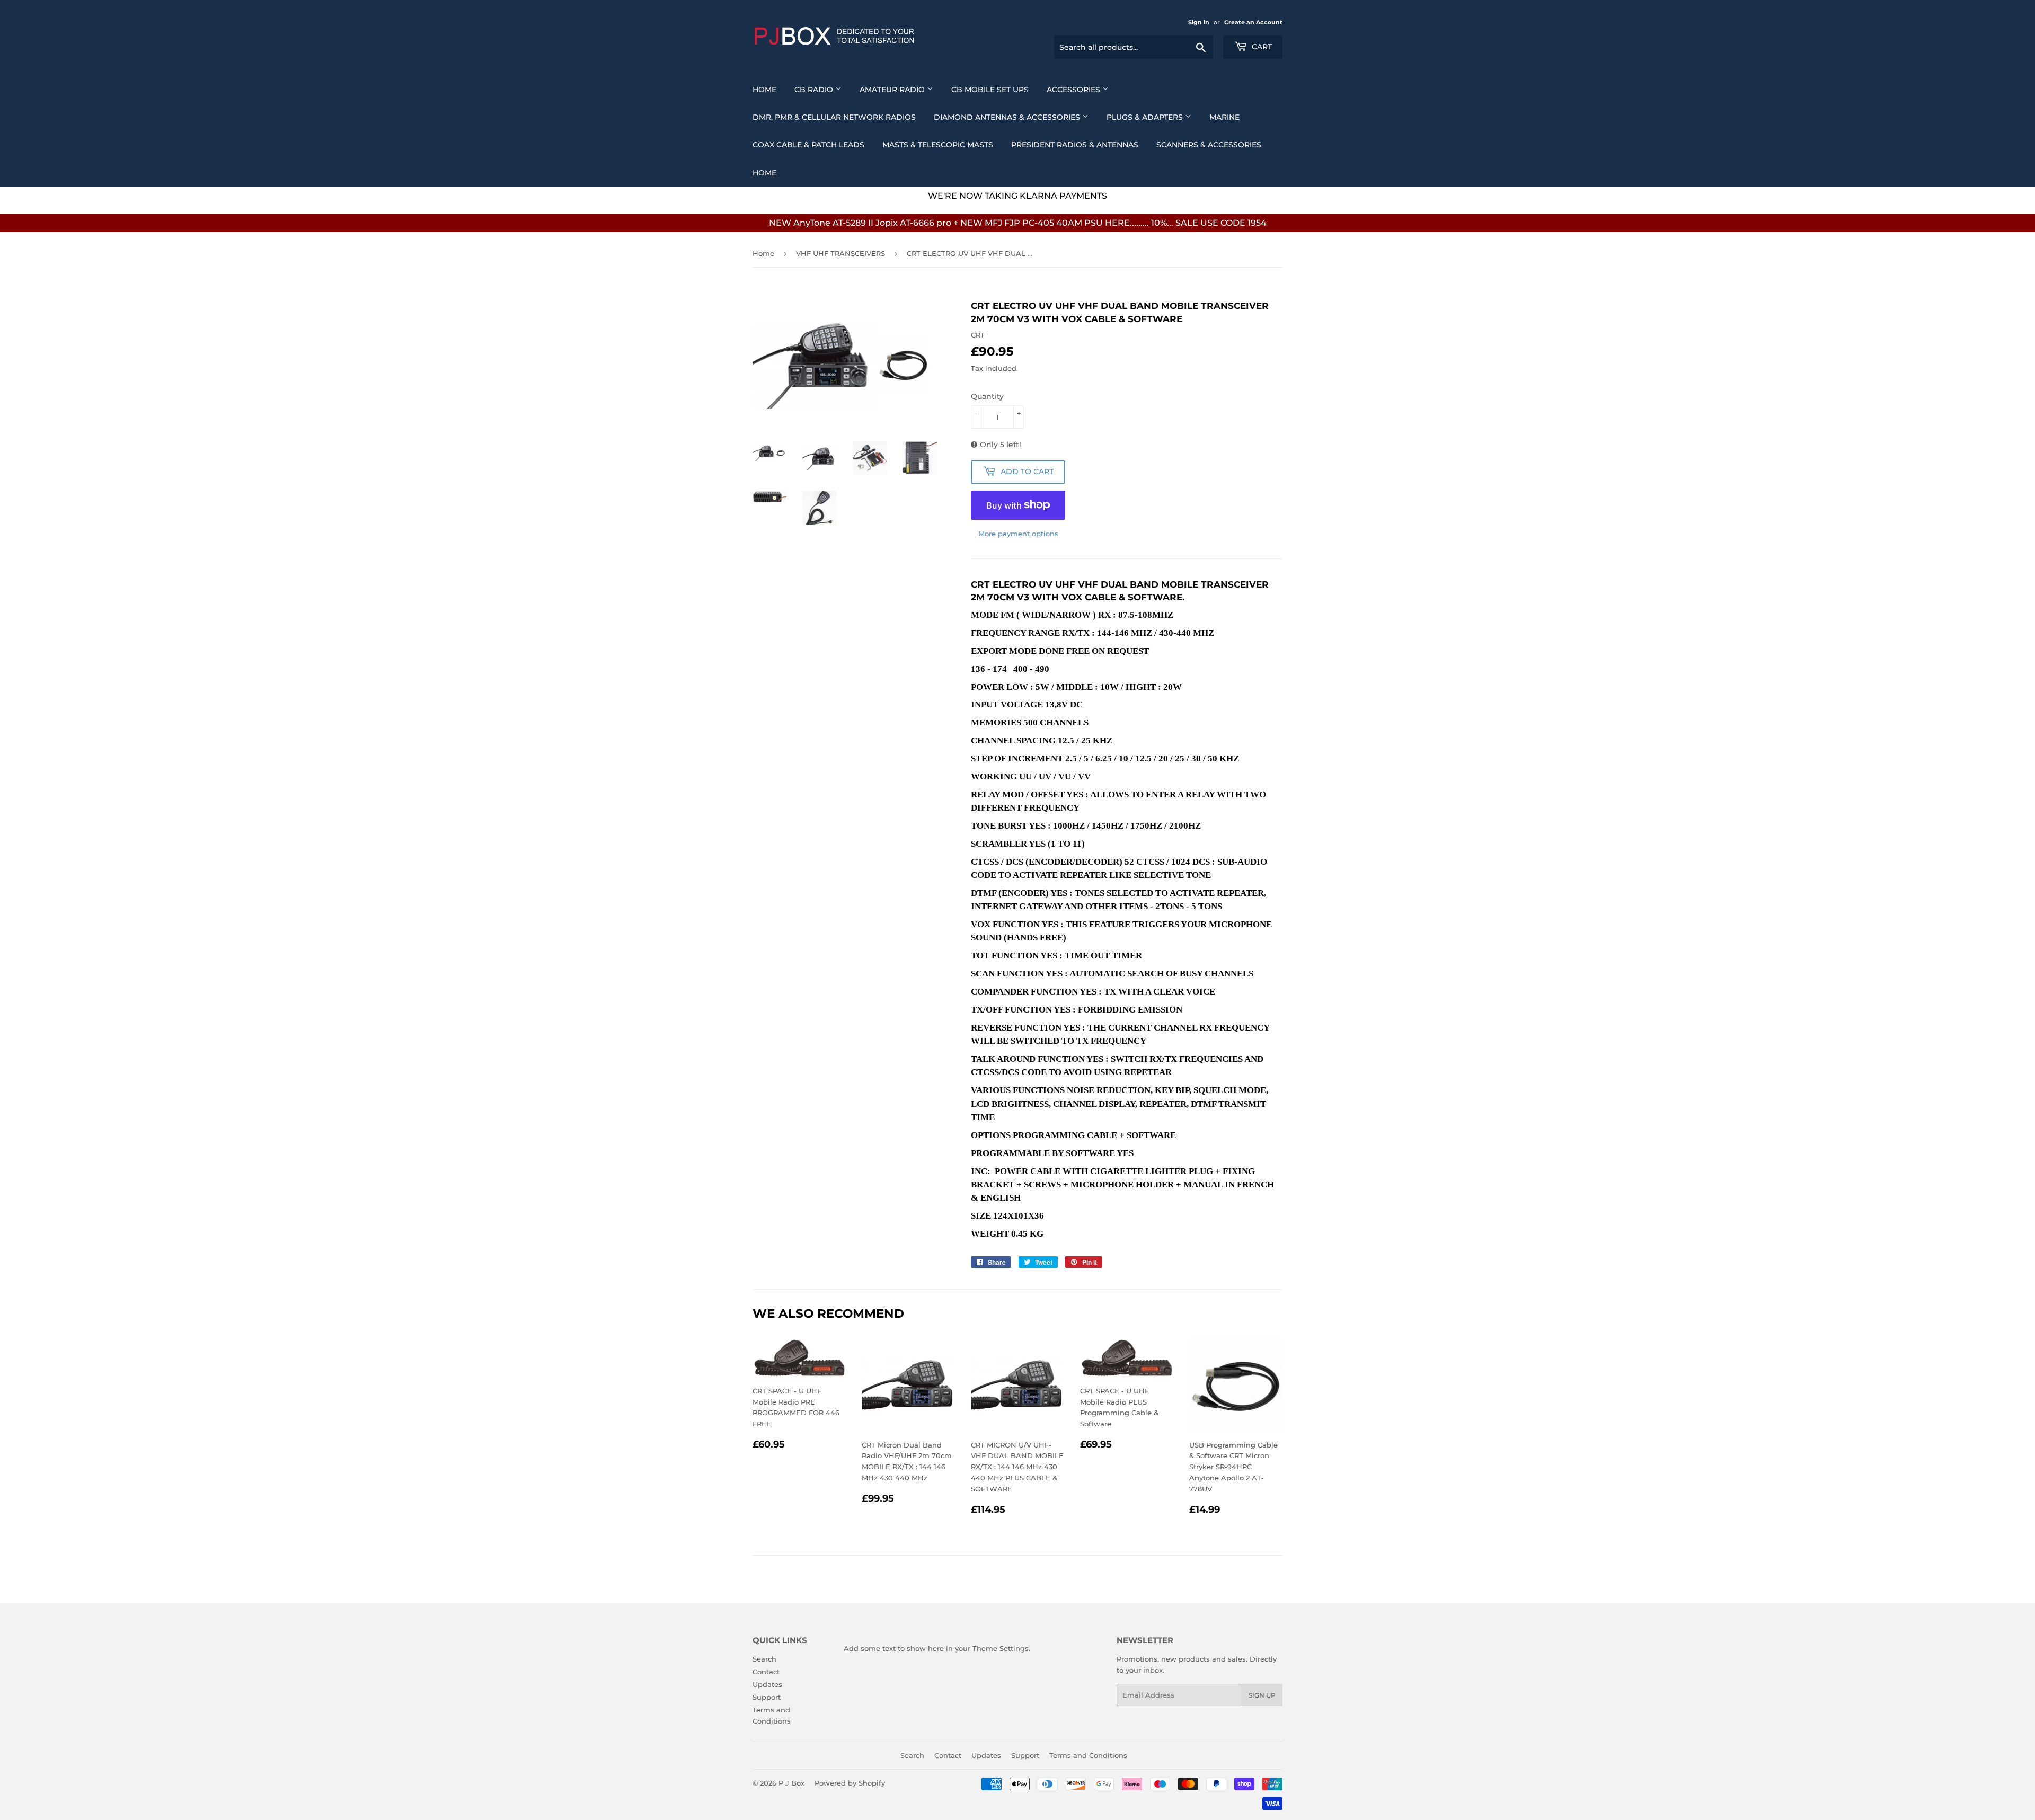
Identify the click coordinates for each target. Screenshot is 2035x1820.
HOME (764, 173)
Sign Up (1262, 1695)
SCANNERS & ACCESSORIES (1209, 145)
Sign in (1199, 22)
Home (764, 90)
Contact (766, 1672)
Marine (1224, 117)
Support (767, 1697)
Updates (767, 1684)
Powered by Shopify (850, 1783)
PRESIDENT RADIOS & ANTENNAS (1075, 145)
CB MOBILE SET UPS (990, 90)
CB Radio (815, 90)
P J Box (791, 1783)
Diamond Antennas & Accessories (1008, 117)
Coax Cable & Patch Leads (808, 145)
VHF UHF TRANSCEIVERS (840, 253)
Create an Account (1253, 22)
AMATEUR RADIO (893, 90)
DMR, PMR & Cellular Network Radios (834, 117)
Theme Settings (1001, 1648)
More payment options (1018, 534)
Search (764, 1659)
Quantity (987, 396)
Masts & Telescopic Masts (938, 145)
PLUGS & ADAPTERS (1146, 117)
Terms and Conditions (1088, 1755)
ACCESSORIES (1074, 90)
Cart (1261, 47)
